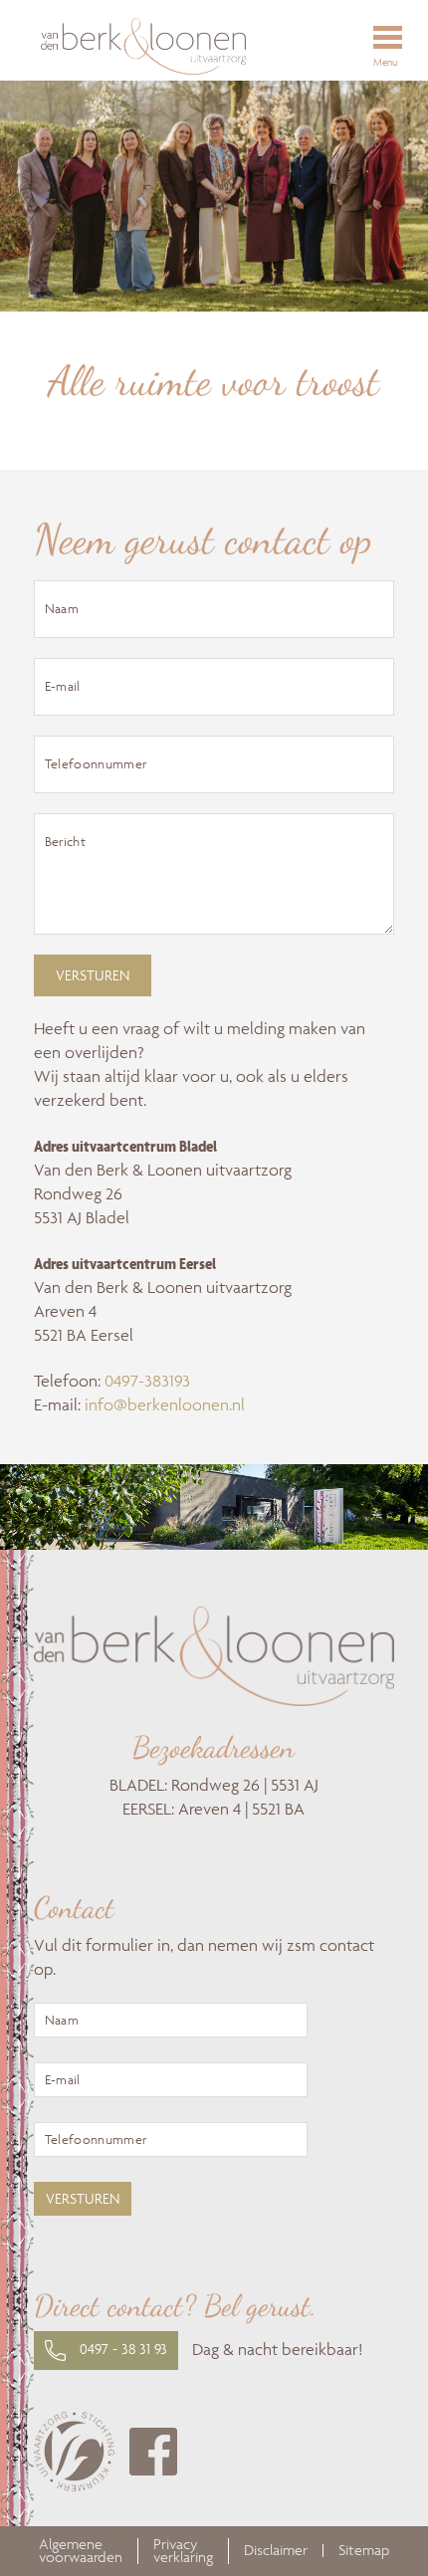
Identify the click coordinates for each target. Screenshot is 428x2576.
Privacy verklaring (183, 2551)
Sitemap (364, 2551)
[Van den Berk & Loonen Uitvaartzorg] (188, 46)
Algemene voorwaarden (81, 2551)
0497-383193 (147, 1381)
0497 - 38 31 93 (121, 2349)
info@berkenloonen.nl (165, 1404)
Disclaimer (276, 2551)
